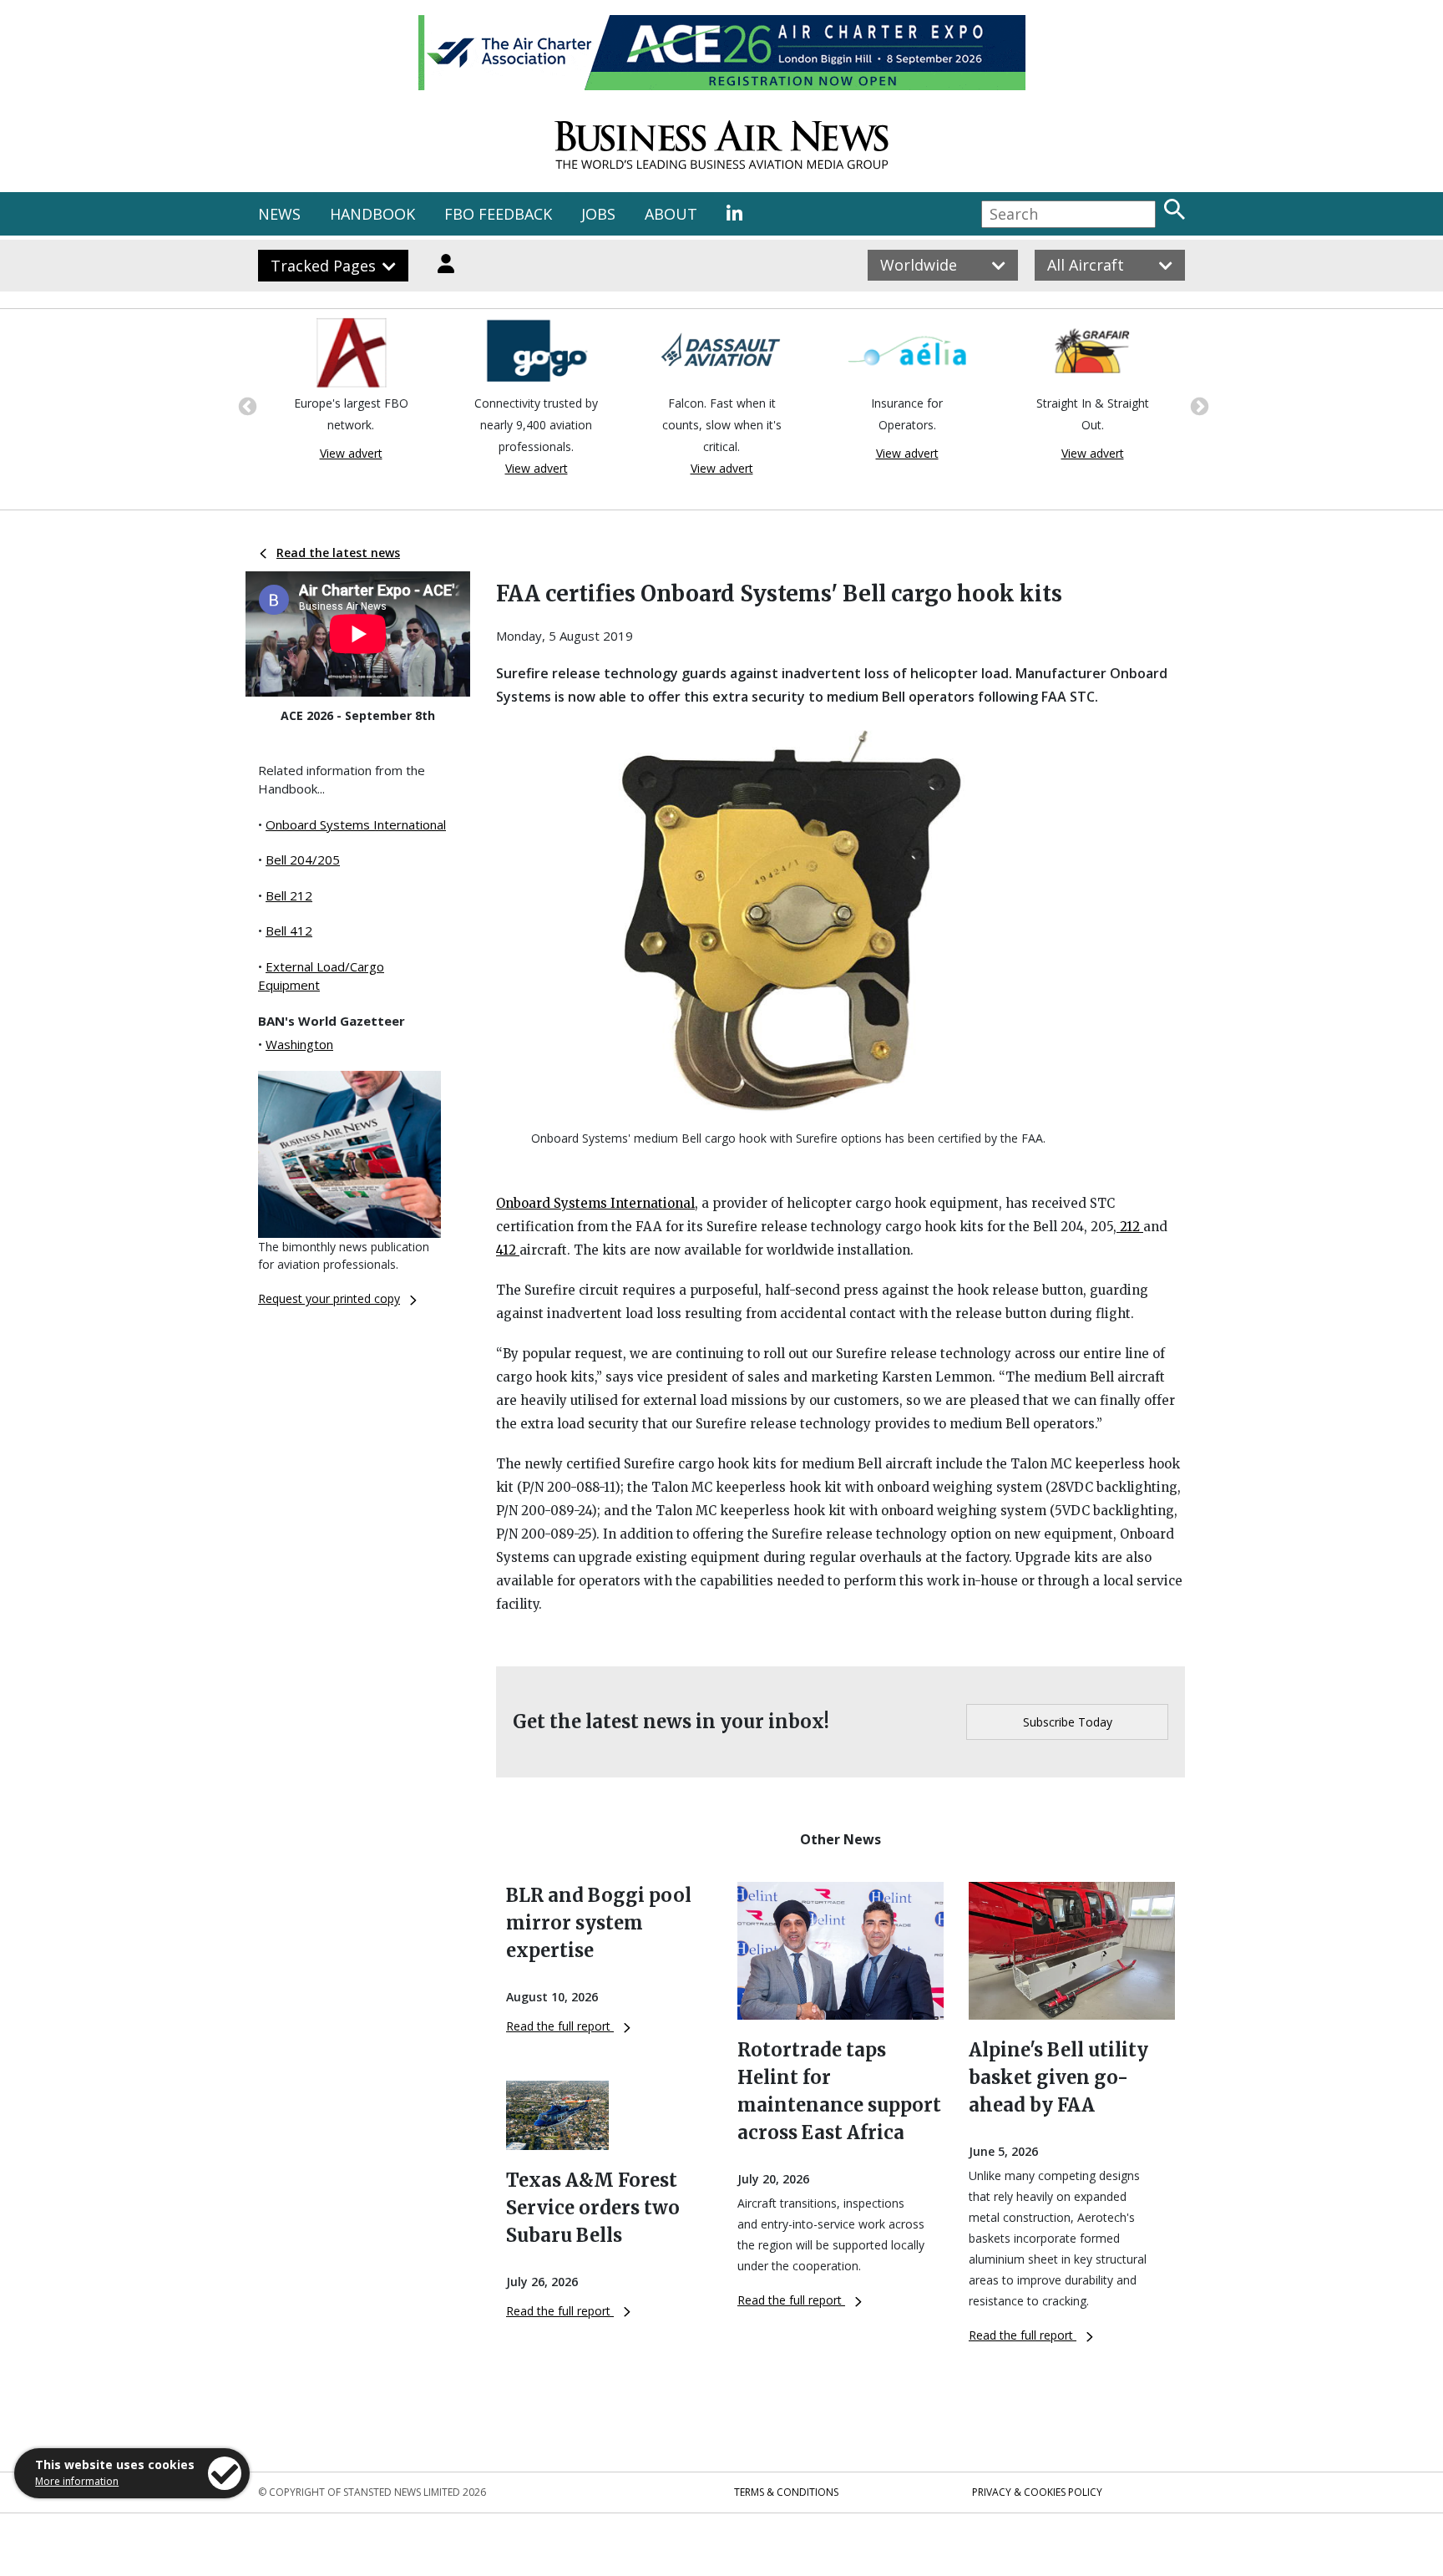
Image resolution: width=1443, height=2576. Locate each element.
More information (77, 2481)
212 (1130, 1227)
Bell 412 (289, 931)
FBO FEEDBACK (498, 214)
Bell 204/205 (303, 860)
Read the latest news (338, 553)
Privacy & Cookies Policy (1037, 2492)
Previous (246, 405)
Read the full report (560, 2026)
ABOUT (671, 214)
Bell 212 (289, 895)
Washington (299, 1044)
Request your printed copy (329, 1298)
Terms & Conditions (786, 2492)
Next (1197, 405)
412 (508, 1250)
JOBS (598, 214)
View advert (351, 453)
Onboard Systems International (356, 824)
